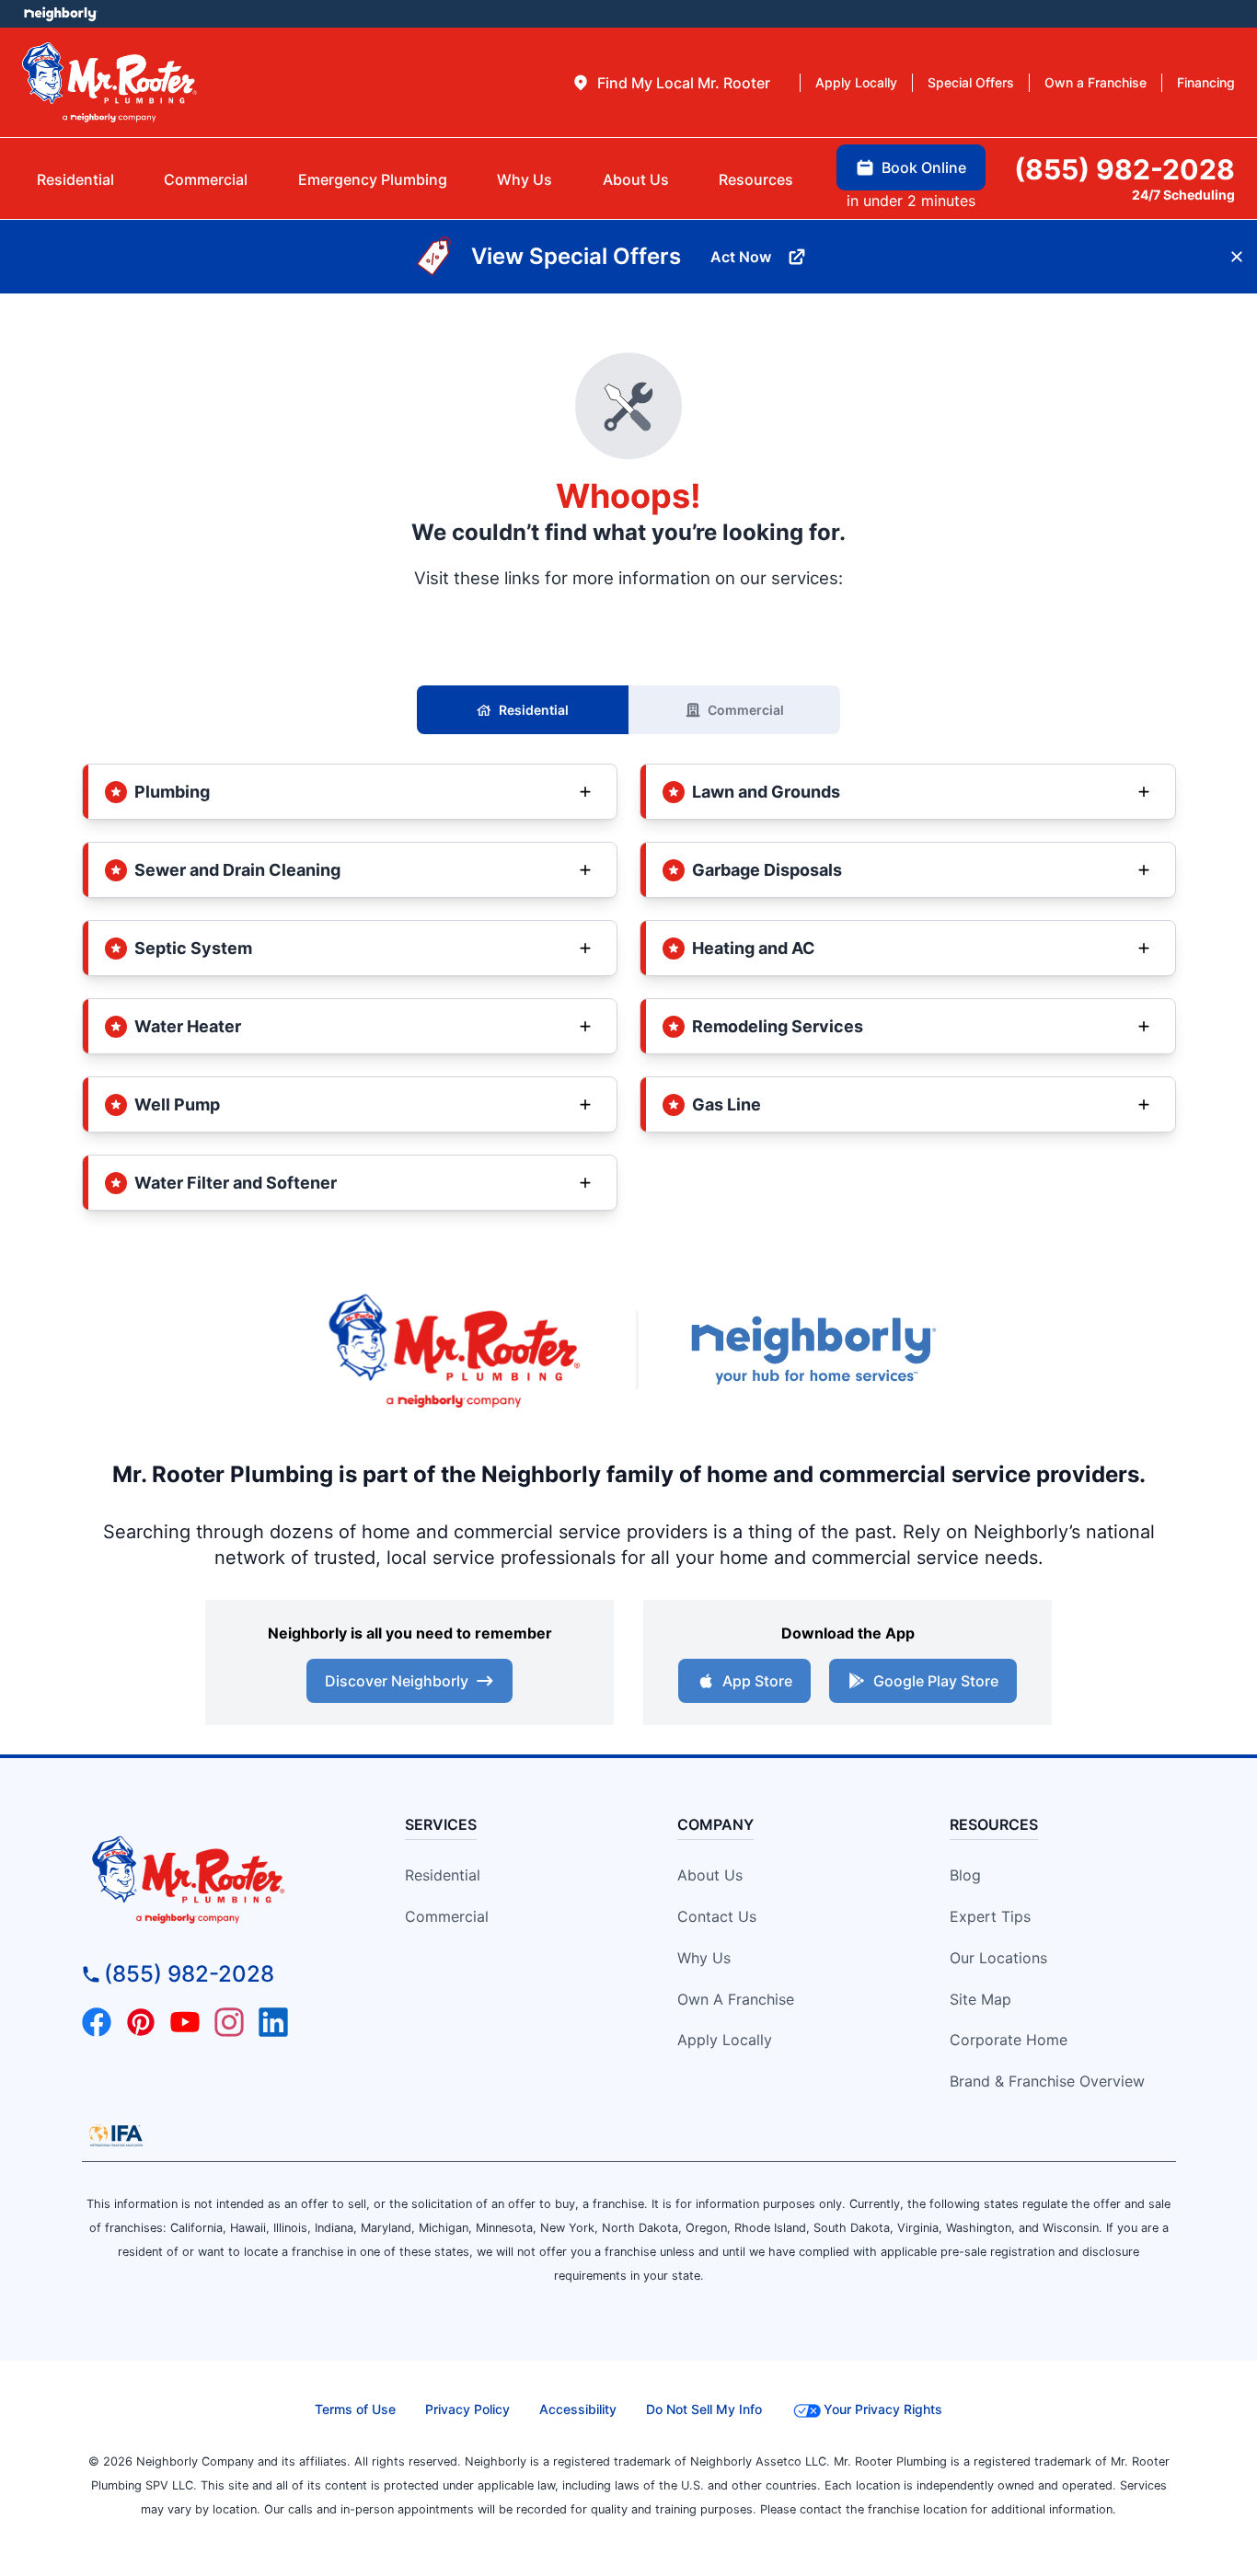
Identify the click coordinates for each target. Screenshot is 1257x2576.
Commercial (746, 710)
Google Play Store (936, 1681)
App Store (757, 1681)
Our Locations (998, 1958)
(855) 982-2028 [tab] (1124, 169)
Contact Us (717, 1916)
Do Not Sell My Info (704, 2409)
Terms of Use (355, 2409)
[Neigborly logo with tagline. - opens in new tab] (813, 1350)
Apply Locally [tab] (856, 82)
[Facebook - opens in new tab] (97, 2022)
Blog (965, 1875)
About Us (710, 1875)
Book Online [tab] (924, 167)
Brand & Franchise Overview (1047, 2081)
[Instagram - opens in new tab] (229, 2022)
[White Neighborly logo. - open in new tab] (60, 14)
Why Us (704, 1958)
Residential (534, 710)
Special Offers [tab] (971, 82)
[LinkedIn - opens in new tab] (273, 2022)
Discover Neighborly (397, 1681)
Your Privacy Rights (883, 2409)
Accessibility (578, 2409)
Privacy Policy (467, 2409)
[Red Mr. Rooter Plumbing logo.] (220, 1879)
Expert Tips (990, 1916)
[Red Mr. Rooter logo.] (454, 1350)
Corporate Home (1009, 2040)
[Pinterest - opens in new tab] (141, 2022)
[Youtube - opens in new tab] (185, 2022)
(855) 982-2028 (189, 1974)
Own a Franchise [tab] (1096, 82)
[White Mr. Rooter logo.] (110, 82)
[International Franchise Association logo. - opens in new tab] (116, 2135)
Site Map (980, 1999)
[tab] (671, 83)
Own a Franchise (736, 1999)
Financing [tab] (1206, 82)
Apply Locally (725, 2040)
